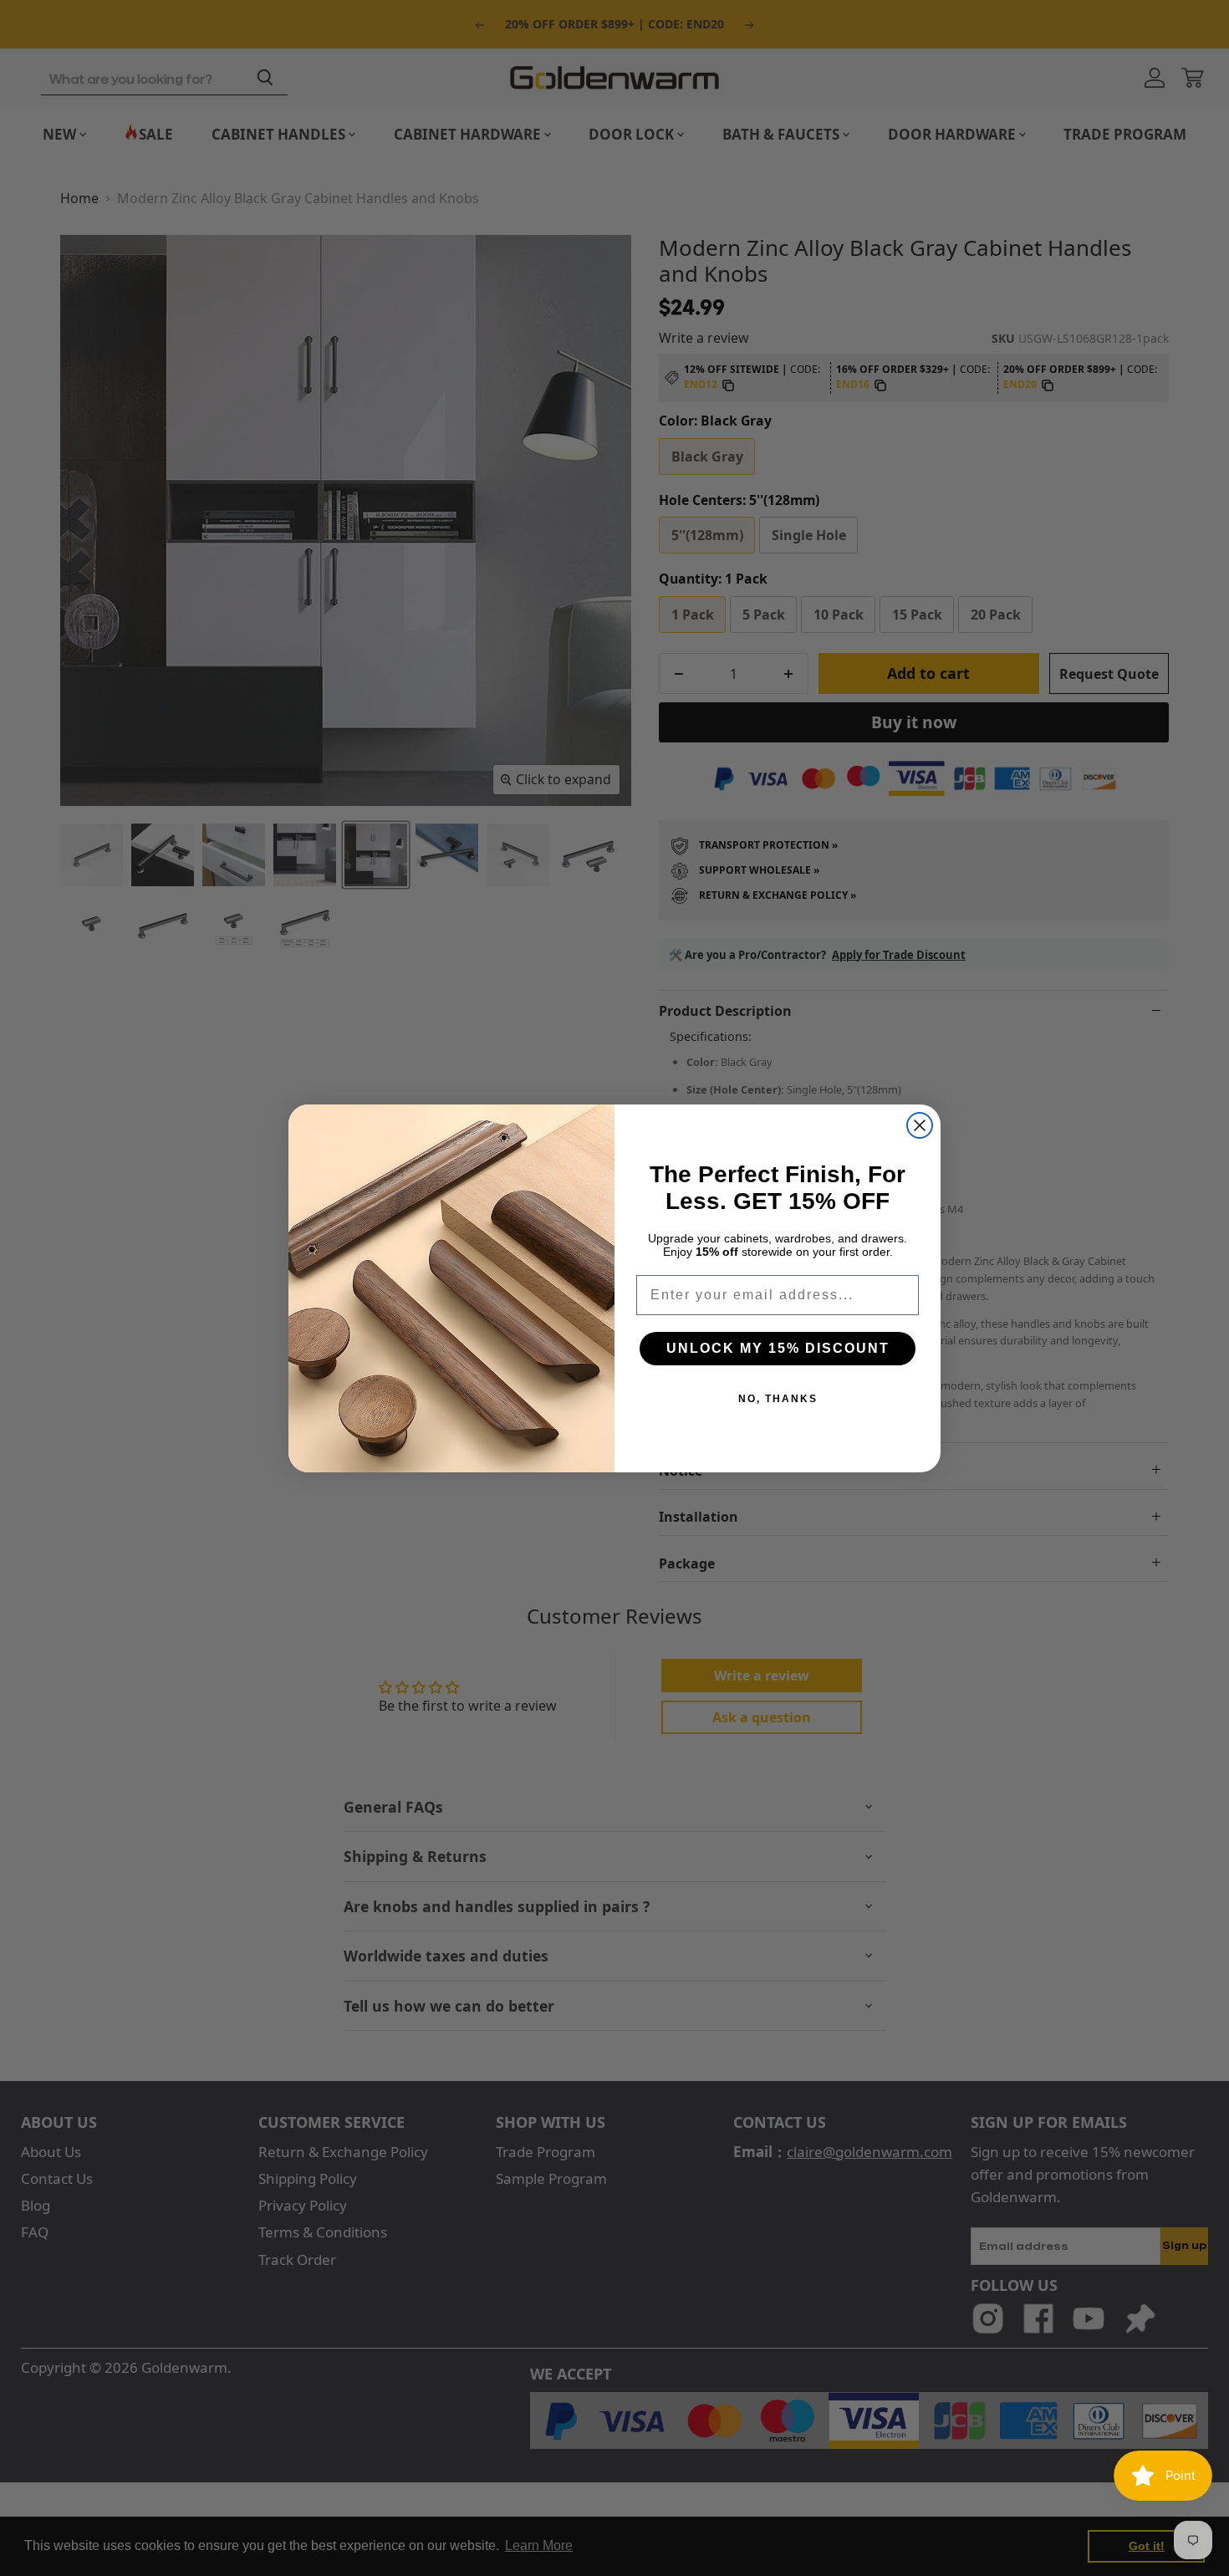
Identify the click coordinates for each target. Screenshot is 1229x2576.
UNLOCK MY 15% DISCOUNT (778, 1348)
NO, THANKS (778, 1399)
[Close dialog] (920, 1125)
